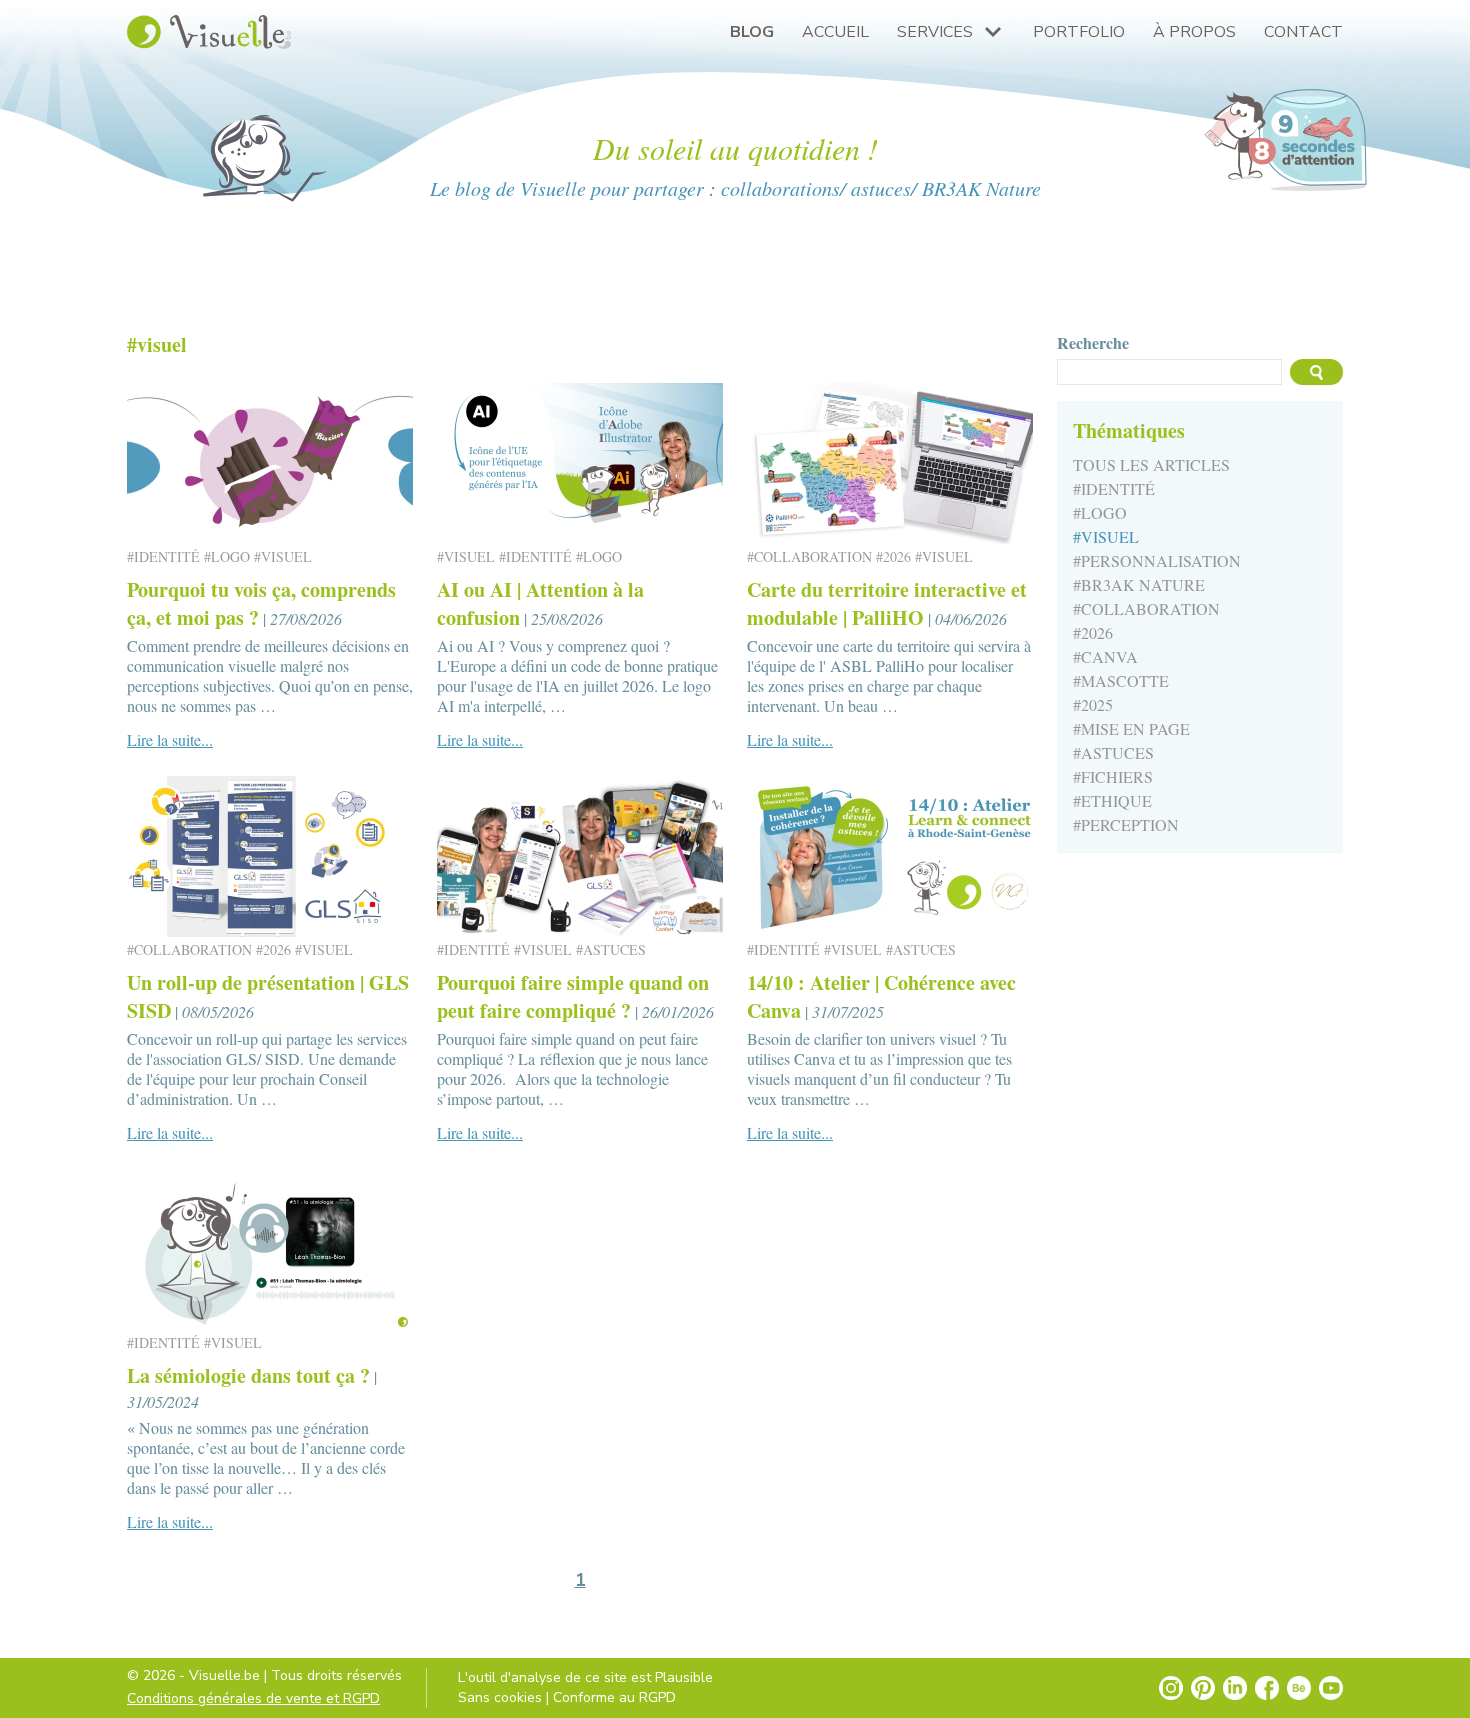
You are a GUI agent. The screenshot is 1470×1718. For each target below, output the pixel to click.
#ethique (1112, 800)
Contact (1303, 32)
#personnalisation (1157, 560)
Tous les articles (1151, 464)
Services (935, 32)
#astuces (1113, 752)
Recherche (1093, 342)
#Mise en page (1131, 728)
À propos (1194, 32)
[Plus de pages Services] (993, 32)
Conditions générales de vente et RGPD (253, 1698)
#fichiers (1113, 776)
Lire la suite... (170, 739)
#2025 (1093, 704)
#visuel (1106, 536)
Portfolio (1079, 32)
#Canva (1105, 656)
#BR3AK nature (1139, 584)
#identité (1114, 488)
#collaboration (1146, 608)
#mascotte (1121, 680)
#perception (1126, 824)
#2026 (1093, 632)
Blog (752, 32)
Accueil (835, 32)
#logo (1100, 512)
